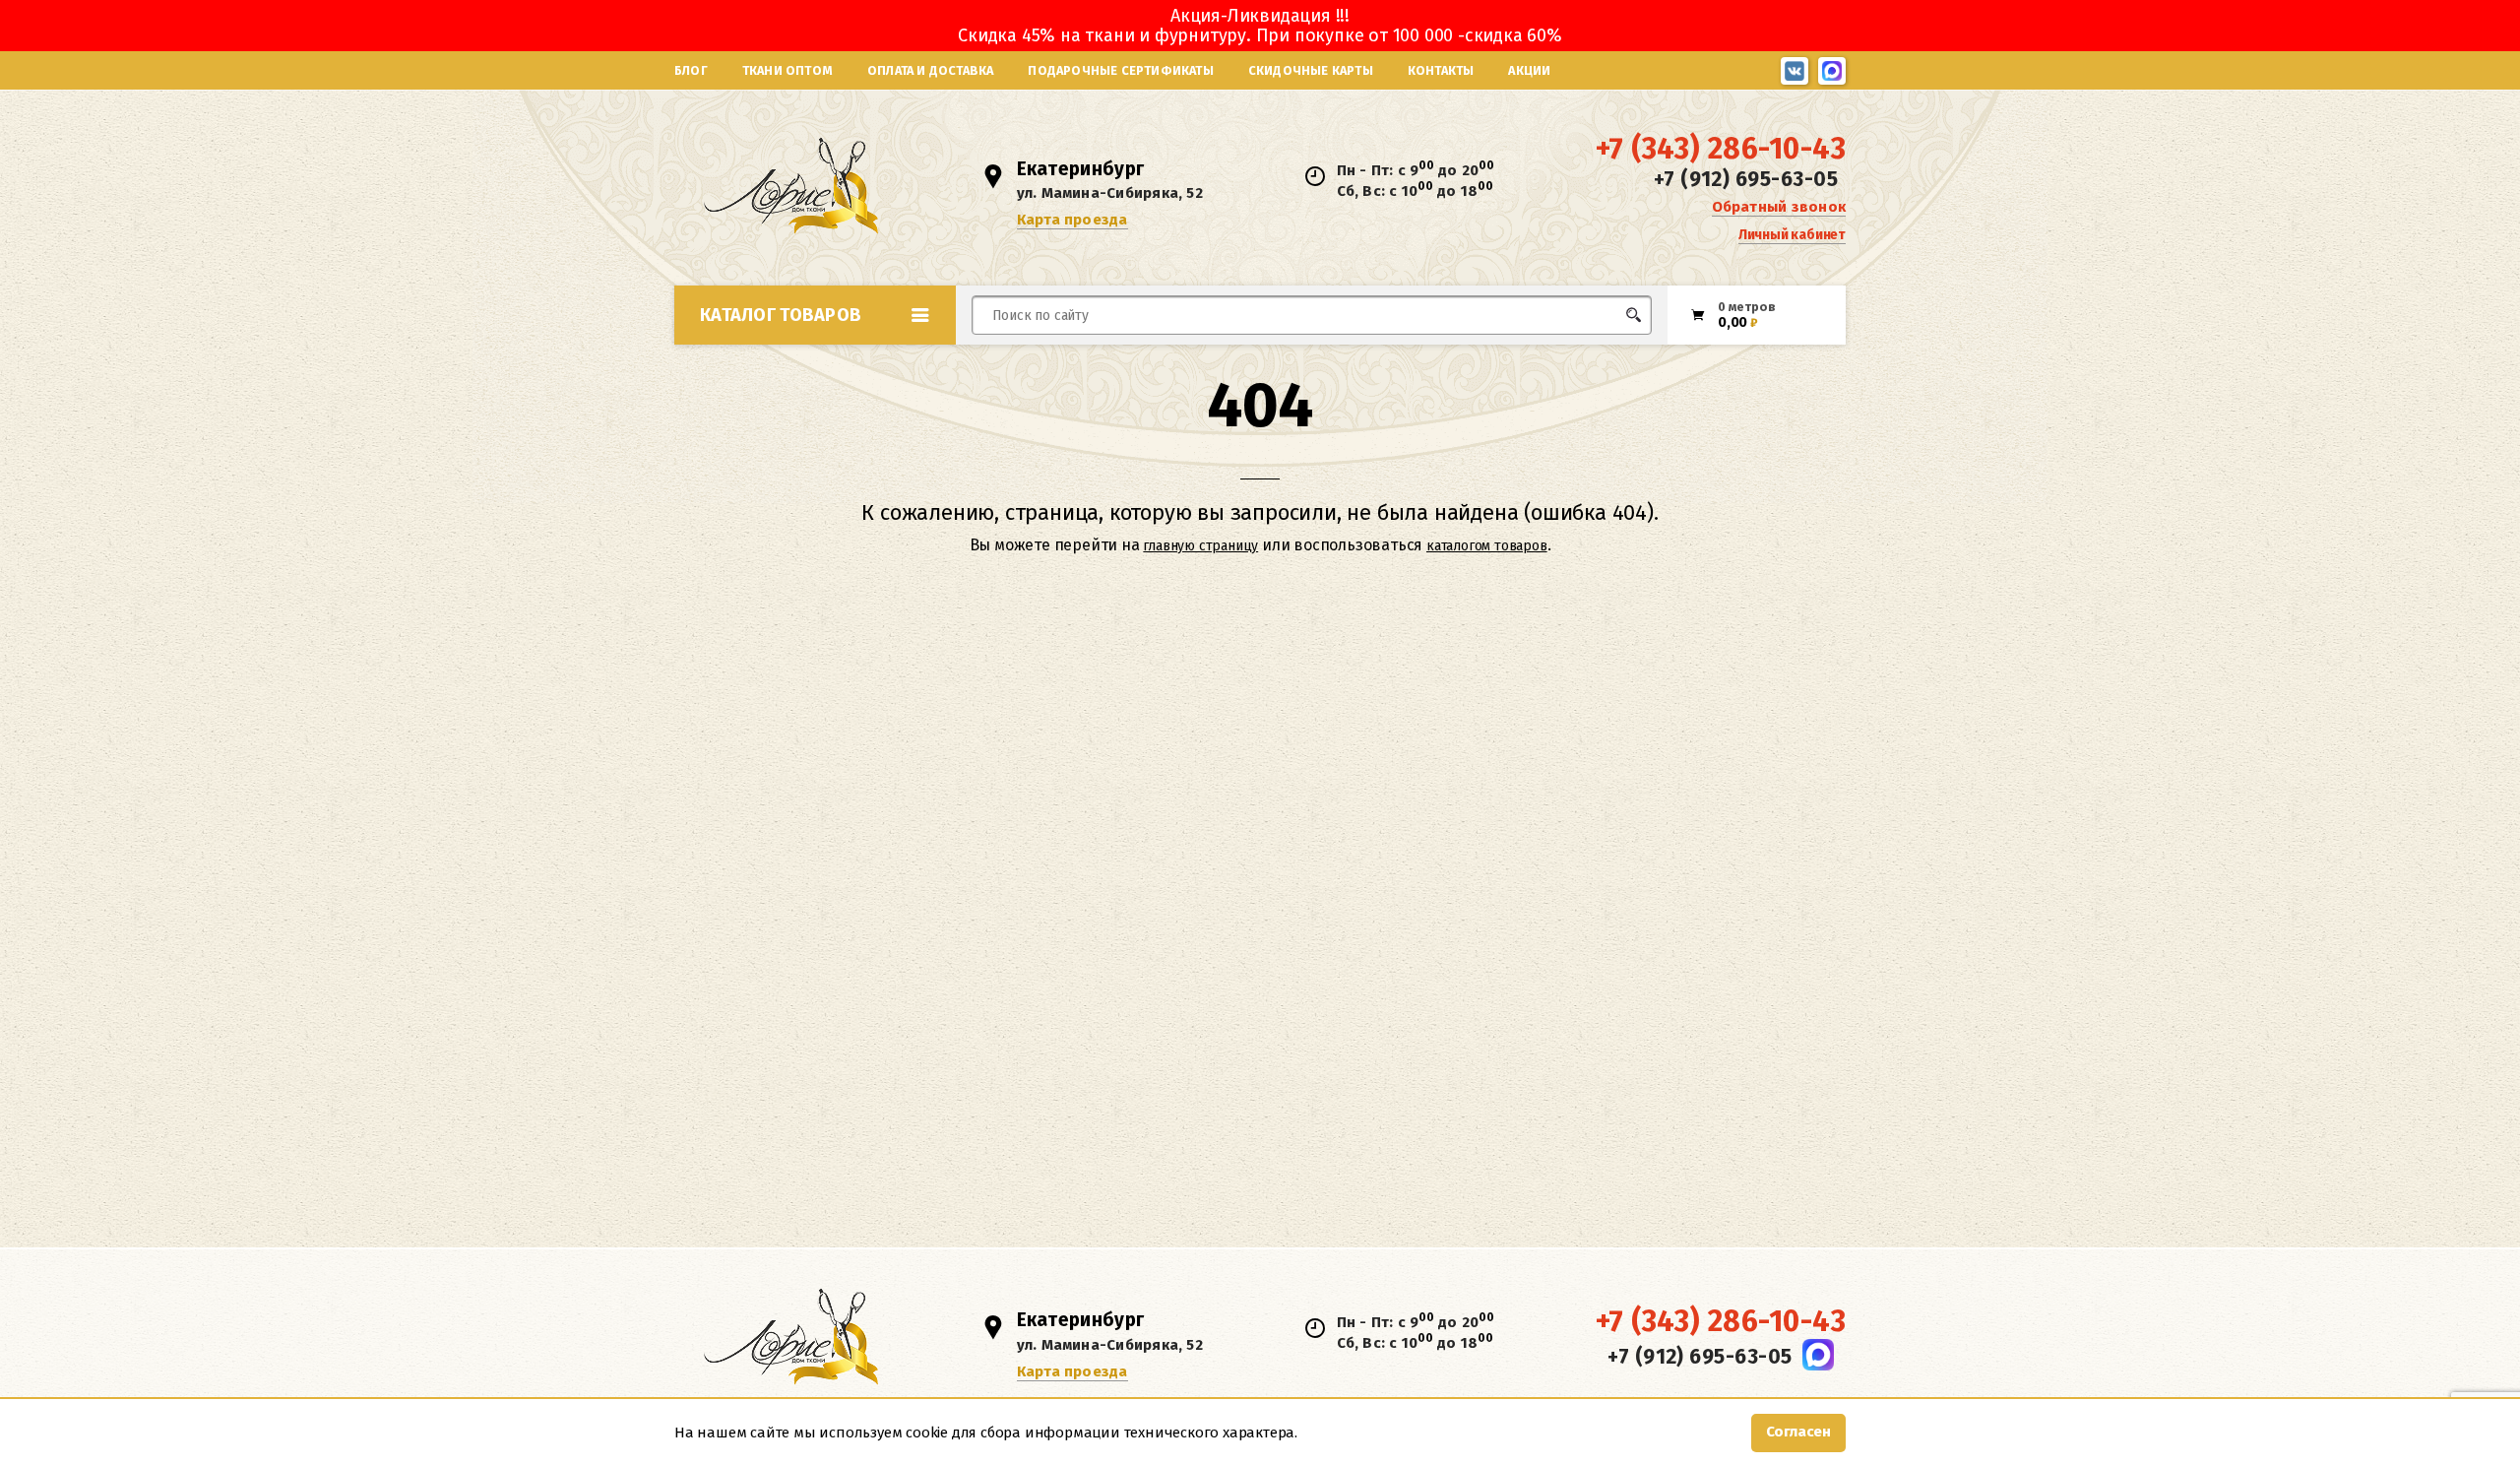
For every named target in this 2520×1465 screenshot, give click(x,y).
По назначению (826, 358)
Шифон (1452, 599)
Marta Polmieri (1317, 555)
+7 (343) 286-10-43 (1721, 149)
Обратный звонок (1779, 207)
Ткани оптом (787, 70)
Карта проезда (1072, 220)
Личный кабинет (1792, 235)
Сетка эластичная (1248, 555)
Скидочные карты (1311, 70)
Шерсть (1451, 555)
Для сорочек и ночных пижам (1353, 590)
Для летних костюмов (1067, 362)
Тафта (1207, 599)
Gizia (1011, 599)
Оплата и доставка (930, 70)
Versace (1541, 599)
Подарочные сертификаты (1120, 70)
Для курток (1293, 352)
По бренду (804, 624)
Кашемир (1026, 555)
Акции (1529, 70)
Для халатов (1297, 555)
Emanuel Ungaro (1052, 555)
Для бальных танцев (1591, 352)
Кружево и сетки (1053, 599)
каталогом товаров (1487, 546)
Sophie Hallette (1569, 555)
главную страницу (1200, 546)
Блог (691, 70)
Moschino (1301, 599)
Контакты (1441, 70)
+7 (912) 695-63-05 (1746, 179)
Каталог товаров (781, 315)
